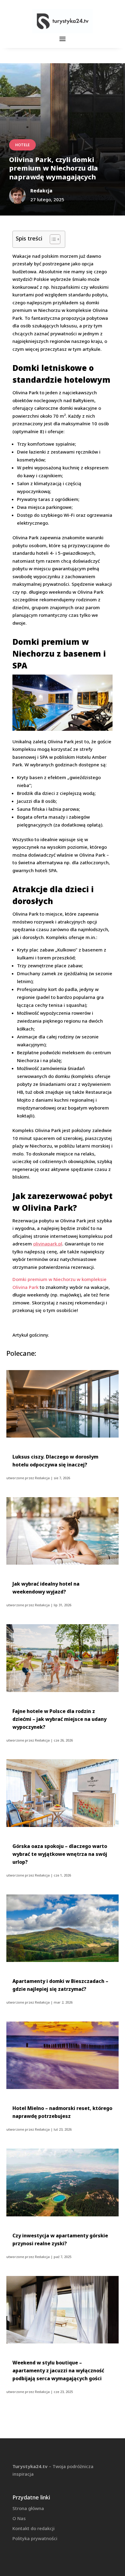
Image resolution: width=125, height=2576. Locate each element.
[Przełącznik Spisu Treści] (52, 239)
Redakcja (42, 1478)
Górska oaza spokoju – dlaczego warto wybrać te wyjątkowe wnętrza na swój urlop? (60, 1854)
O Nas (19, 2518)
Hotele (22, 145)
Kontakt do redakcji (34, 2528)
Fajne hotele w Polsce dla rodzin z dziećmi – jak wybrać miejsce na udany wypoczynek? (59, 1719)
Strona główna (28, 2508)
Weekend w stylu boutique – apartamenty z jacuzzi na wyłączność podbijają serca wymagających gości (58, 2371)
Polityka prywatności (35, 2538)
